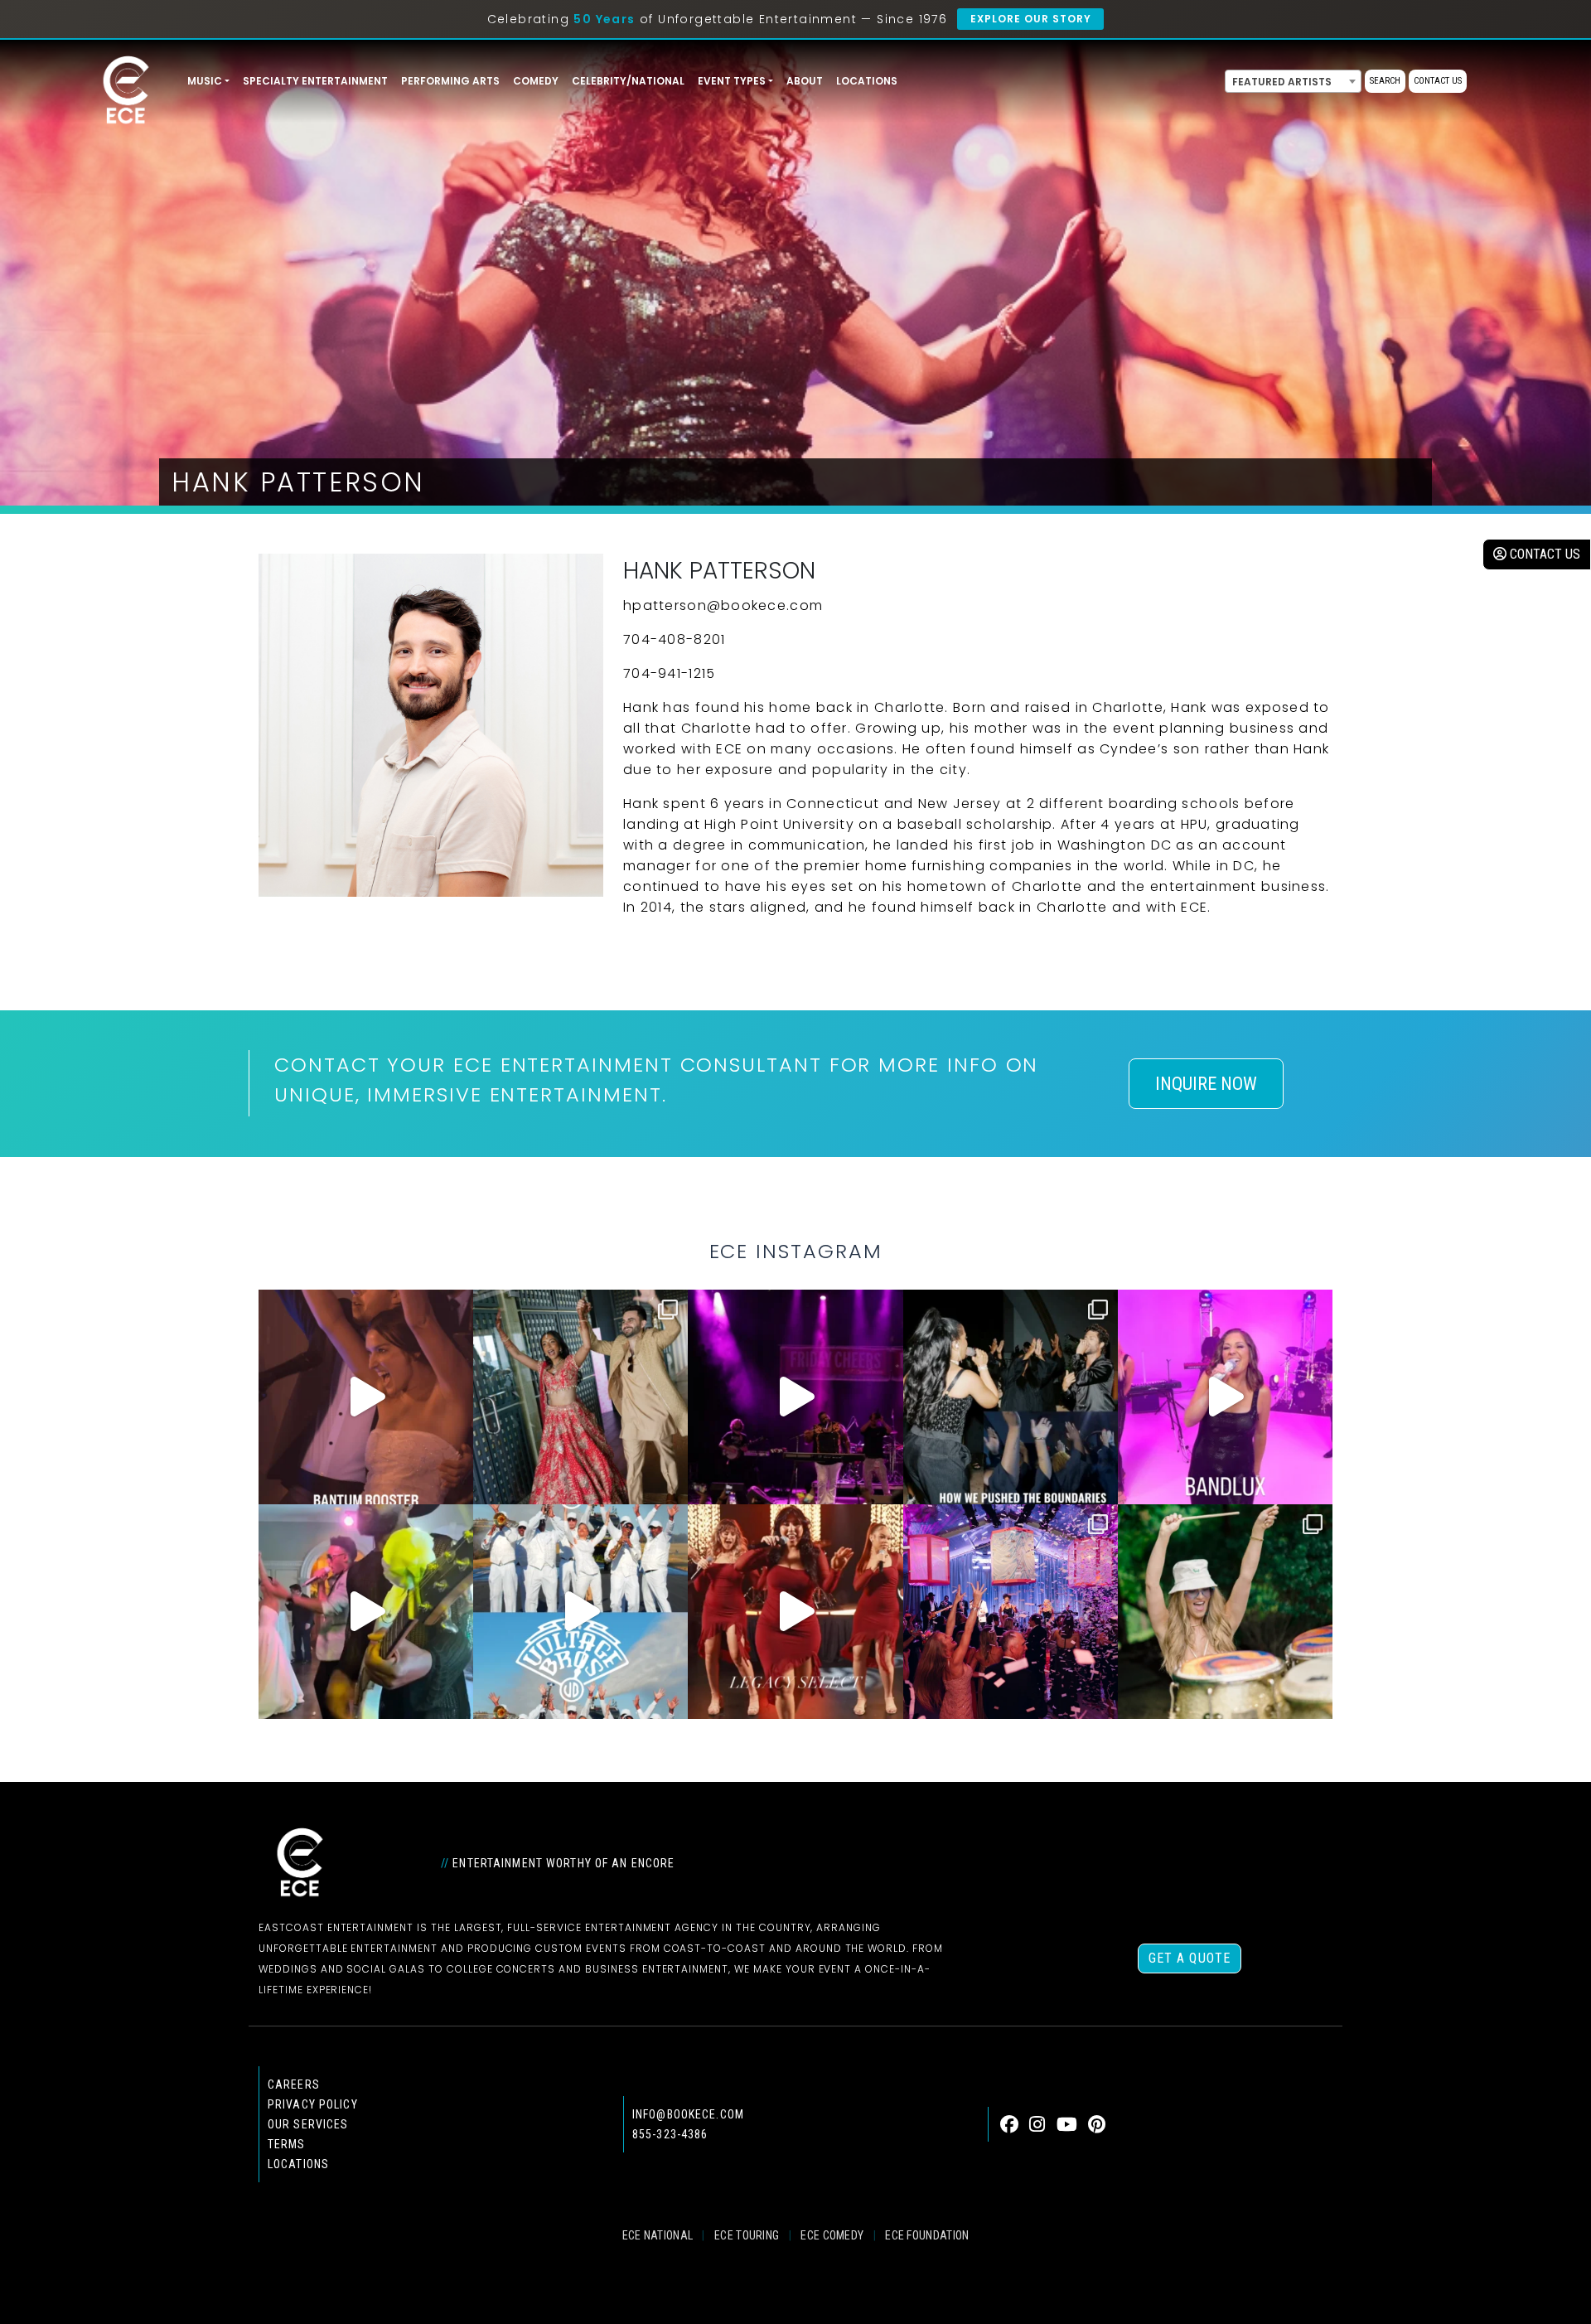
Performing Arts (450, 81)
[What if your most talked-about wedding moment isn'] (1225, 1612)
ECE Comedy (832, 2235)
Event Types (732, 81)
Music (205, 81)
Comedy (536, 81)
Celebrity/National (628, 81)
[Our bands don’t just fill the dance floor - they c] (366, 1612)
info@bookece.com (688, 2114)
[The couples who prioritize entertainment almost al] (1011, 1612)
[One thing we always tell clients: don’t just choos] (1225, 1397)
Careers (294, 2084)
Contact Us (1438, 81)
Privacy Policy (313, 2104)
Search (1385, 81)
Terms (287, 2144)
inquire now (1206, 1084)
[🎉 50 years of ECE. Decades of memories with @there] (580, 1612)
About (805, 81)
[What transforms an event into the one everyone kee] (1011, 1397)
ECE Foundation (927, 2235)
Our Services (308, 2124)
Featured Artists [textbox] (1282, 82)
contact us (1543, 554)
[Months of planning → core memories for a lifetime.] (795, 1397)
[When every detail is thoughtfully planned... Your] (795, 1612)
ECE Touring (747, 2235)
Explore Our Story (1030, 19)
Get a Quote (1190, 1958)
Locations (867, 81)
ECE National (658, 2235)
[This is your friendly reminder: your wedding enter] (580, 1397)
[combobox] (1293, 81)
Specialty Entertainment (315, 81)
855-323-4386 (670, 2134)
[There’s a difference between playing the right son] (366, 1397)
